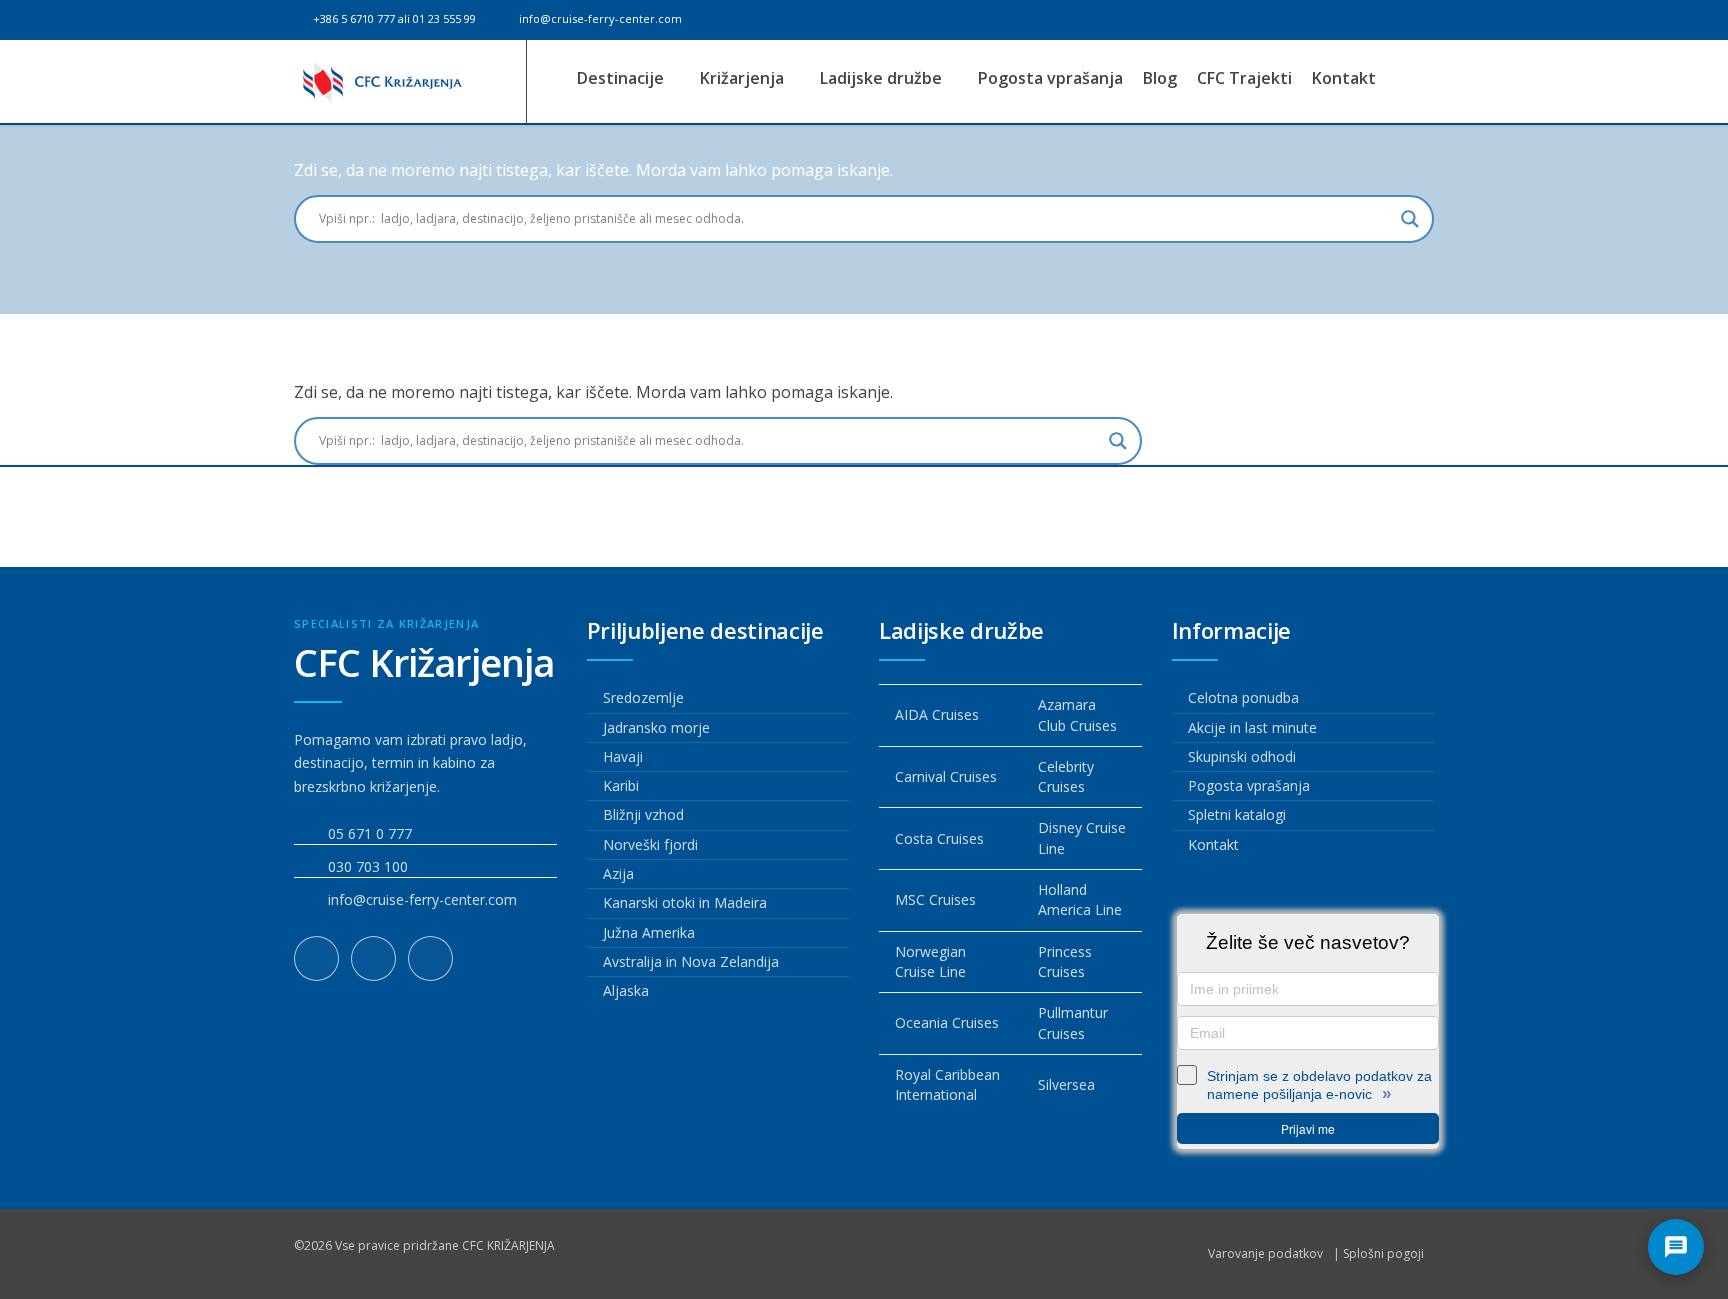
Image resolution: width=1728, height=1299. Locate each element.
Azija (618, 873)
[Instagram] (373, 958)
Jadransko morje (656, 727)
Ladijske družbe (883, 78)
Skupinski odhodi (1242, 756)
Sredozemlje (643, 697)
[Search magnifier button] (1410, 219)
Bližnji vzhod (643, 814)
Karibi (621, 785)
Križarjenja (744, 78)
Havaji (623, 756)
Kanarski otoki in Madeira (685, 902)
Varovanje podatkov (1265, 1253)
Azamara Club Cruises (1077, 714)
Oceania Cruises (947, 1022)
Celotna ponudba (1243, 697)
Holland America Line (1080, 899)
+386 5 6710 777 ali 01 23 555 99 (393, 18)
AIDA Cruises (937, 714)
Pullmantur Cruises (1073, 1022)
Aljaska (626, 990)
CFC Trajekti (1244, 78)
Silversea (1066, 1084)
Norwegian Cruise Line (930, 961)
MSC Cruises (935, 899)
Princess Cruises (1065, 961)
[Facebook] (316, 958)
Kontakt (1344, 78)
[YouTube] (430, 958)
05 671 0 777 (370, 833)
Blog (1160, 78)
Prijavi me (1308, 1128)
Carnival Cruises (946, 776)
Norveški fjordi (650, 844)
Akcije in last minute (1252, 727)
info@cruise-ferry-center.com (599, 18)
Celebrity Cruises (1066, 776)
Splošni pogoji (1383, 1253)
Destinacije (622, 78)
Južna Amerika (649, 932)
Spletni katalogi (1237, 814)
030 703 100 (368, 866)
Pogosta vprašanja (1050, 78)
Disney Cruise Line (1082, 837)
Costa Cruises (939, 838)
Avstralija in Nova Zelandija (691, 961)
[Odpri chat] (1676, 1247)
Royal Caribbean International (947, 1084)
